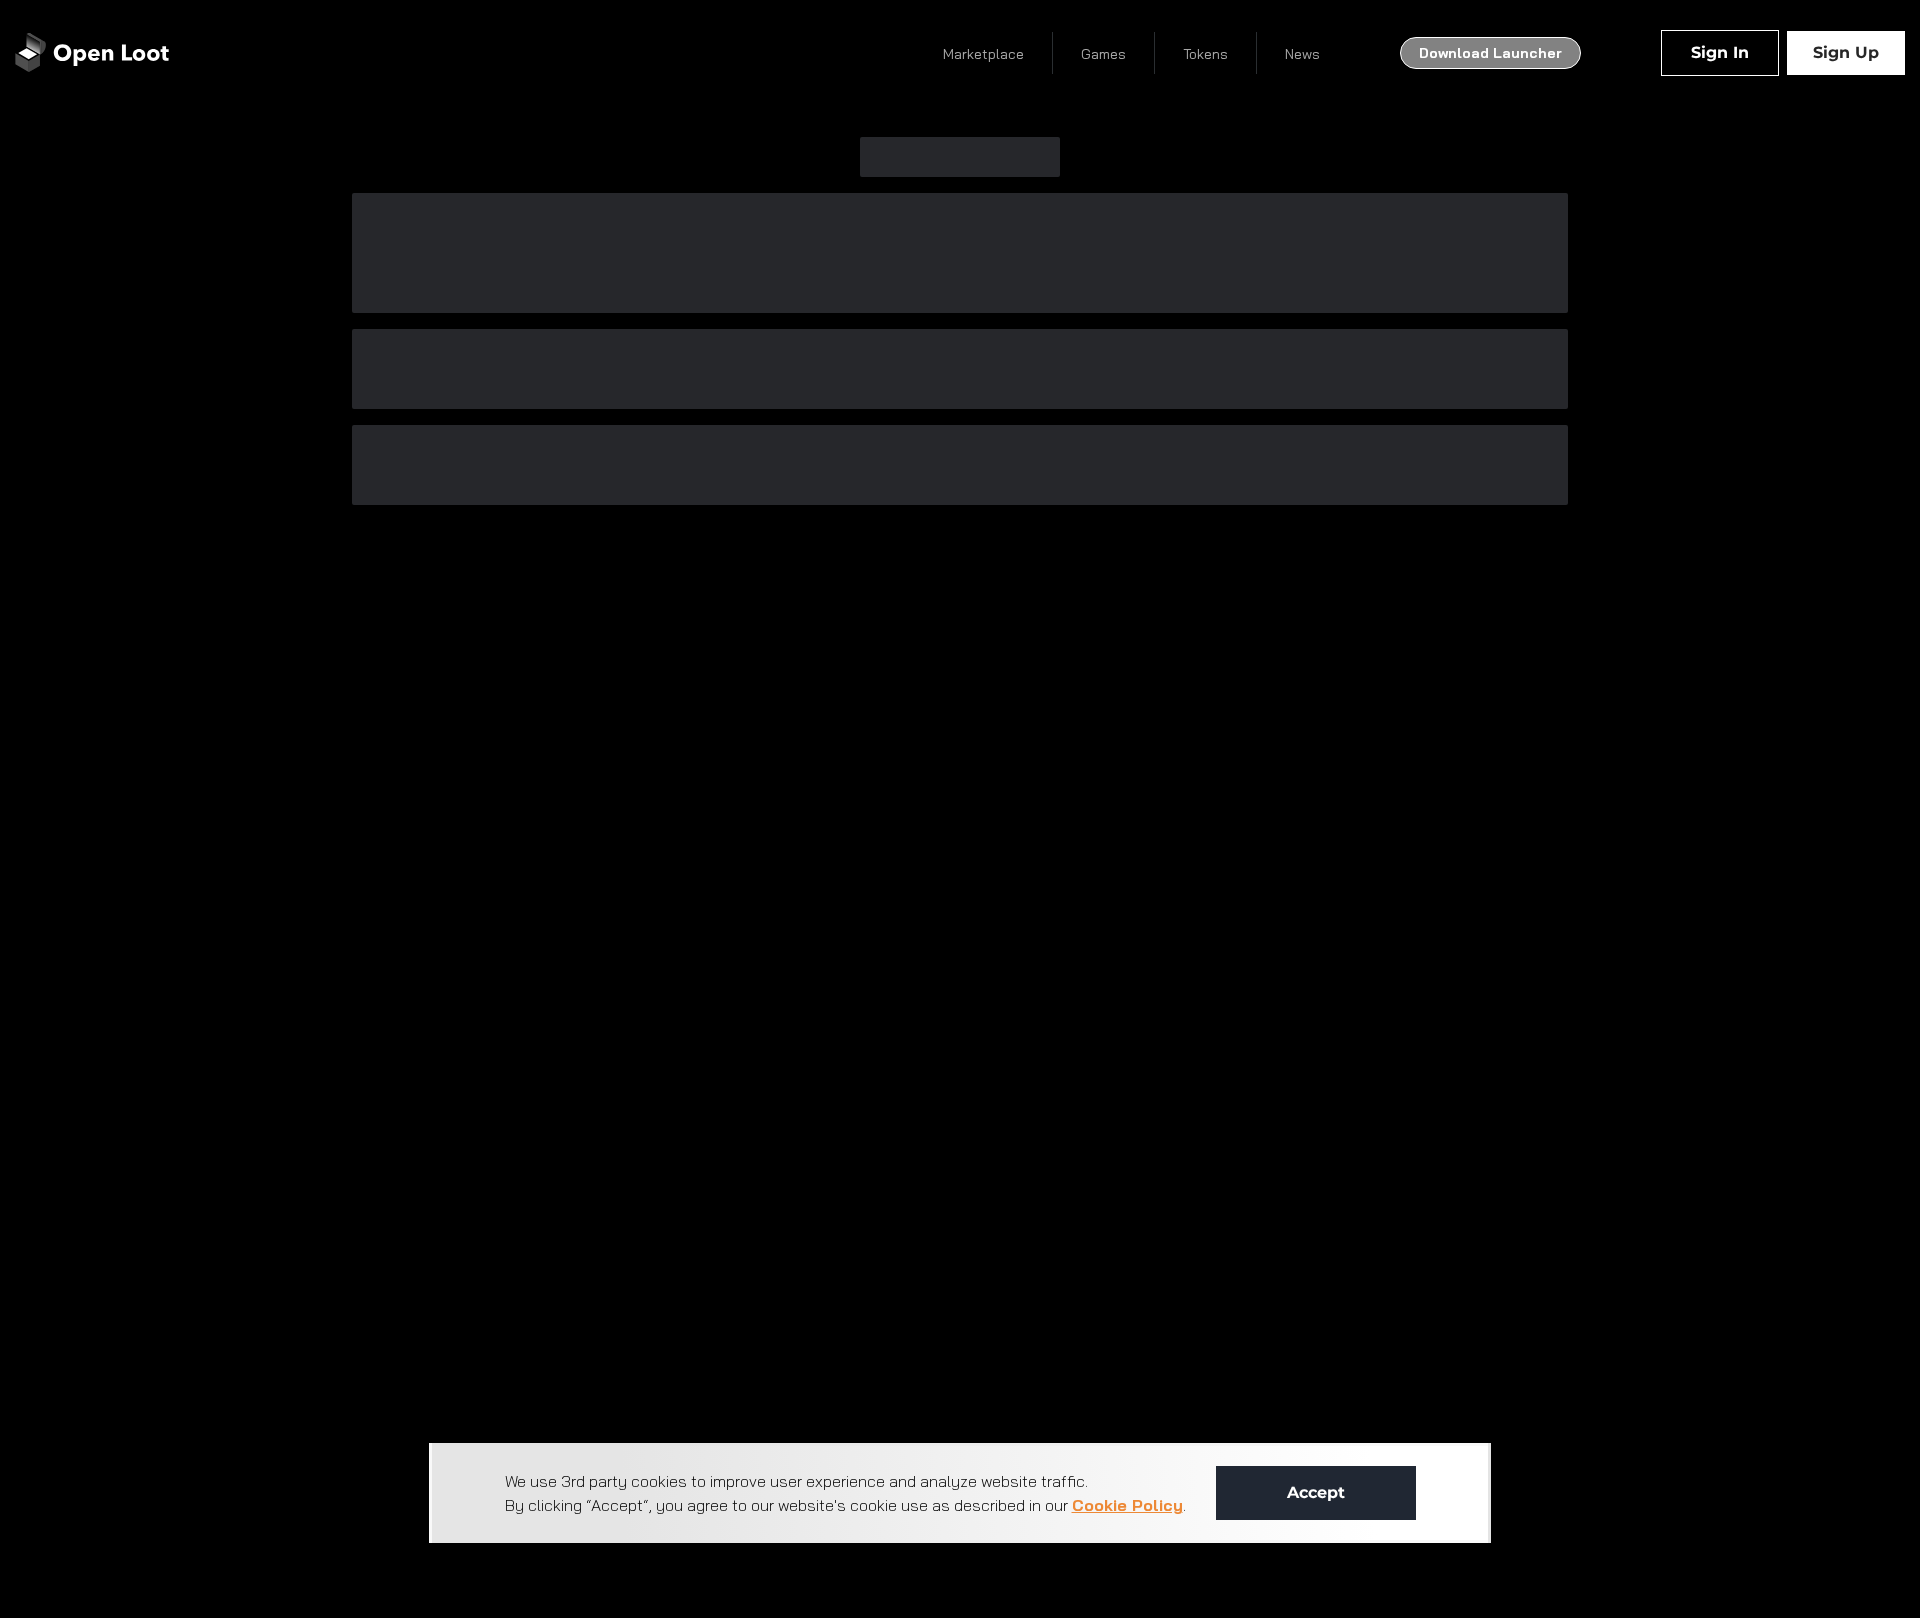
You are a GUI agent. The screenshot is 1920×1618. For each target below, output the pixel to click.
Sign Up (1846, 52)
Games (1103, 54)
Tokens (1205, 54)
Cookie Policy (1127, 1505)
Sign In (1720, 52)
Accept (1316, 1492)
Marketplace (983, 54)
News (1302, 54)
